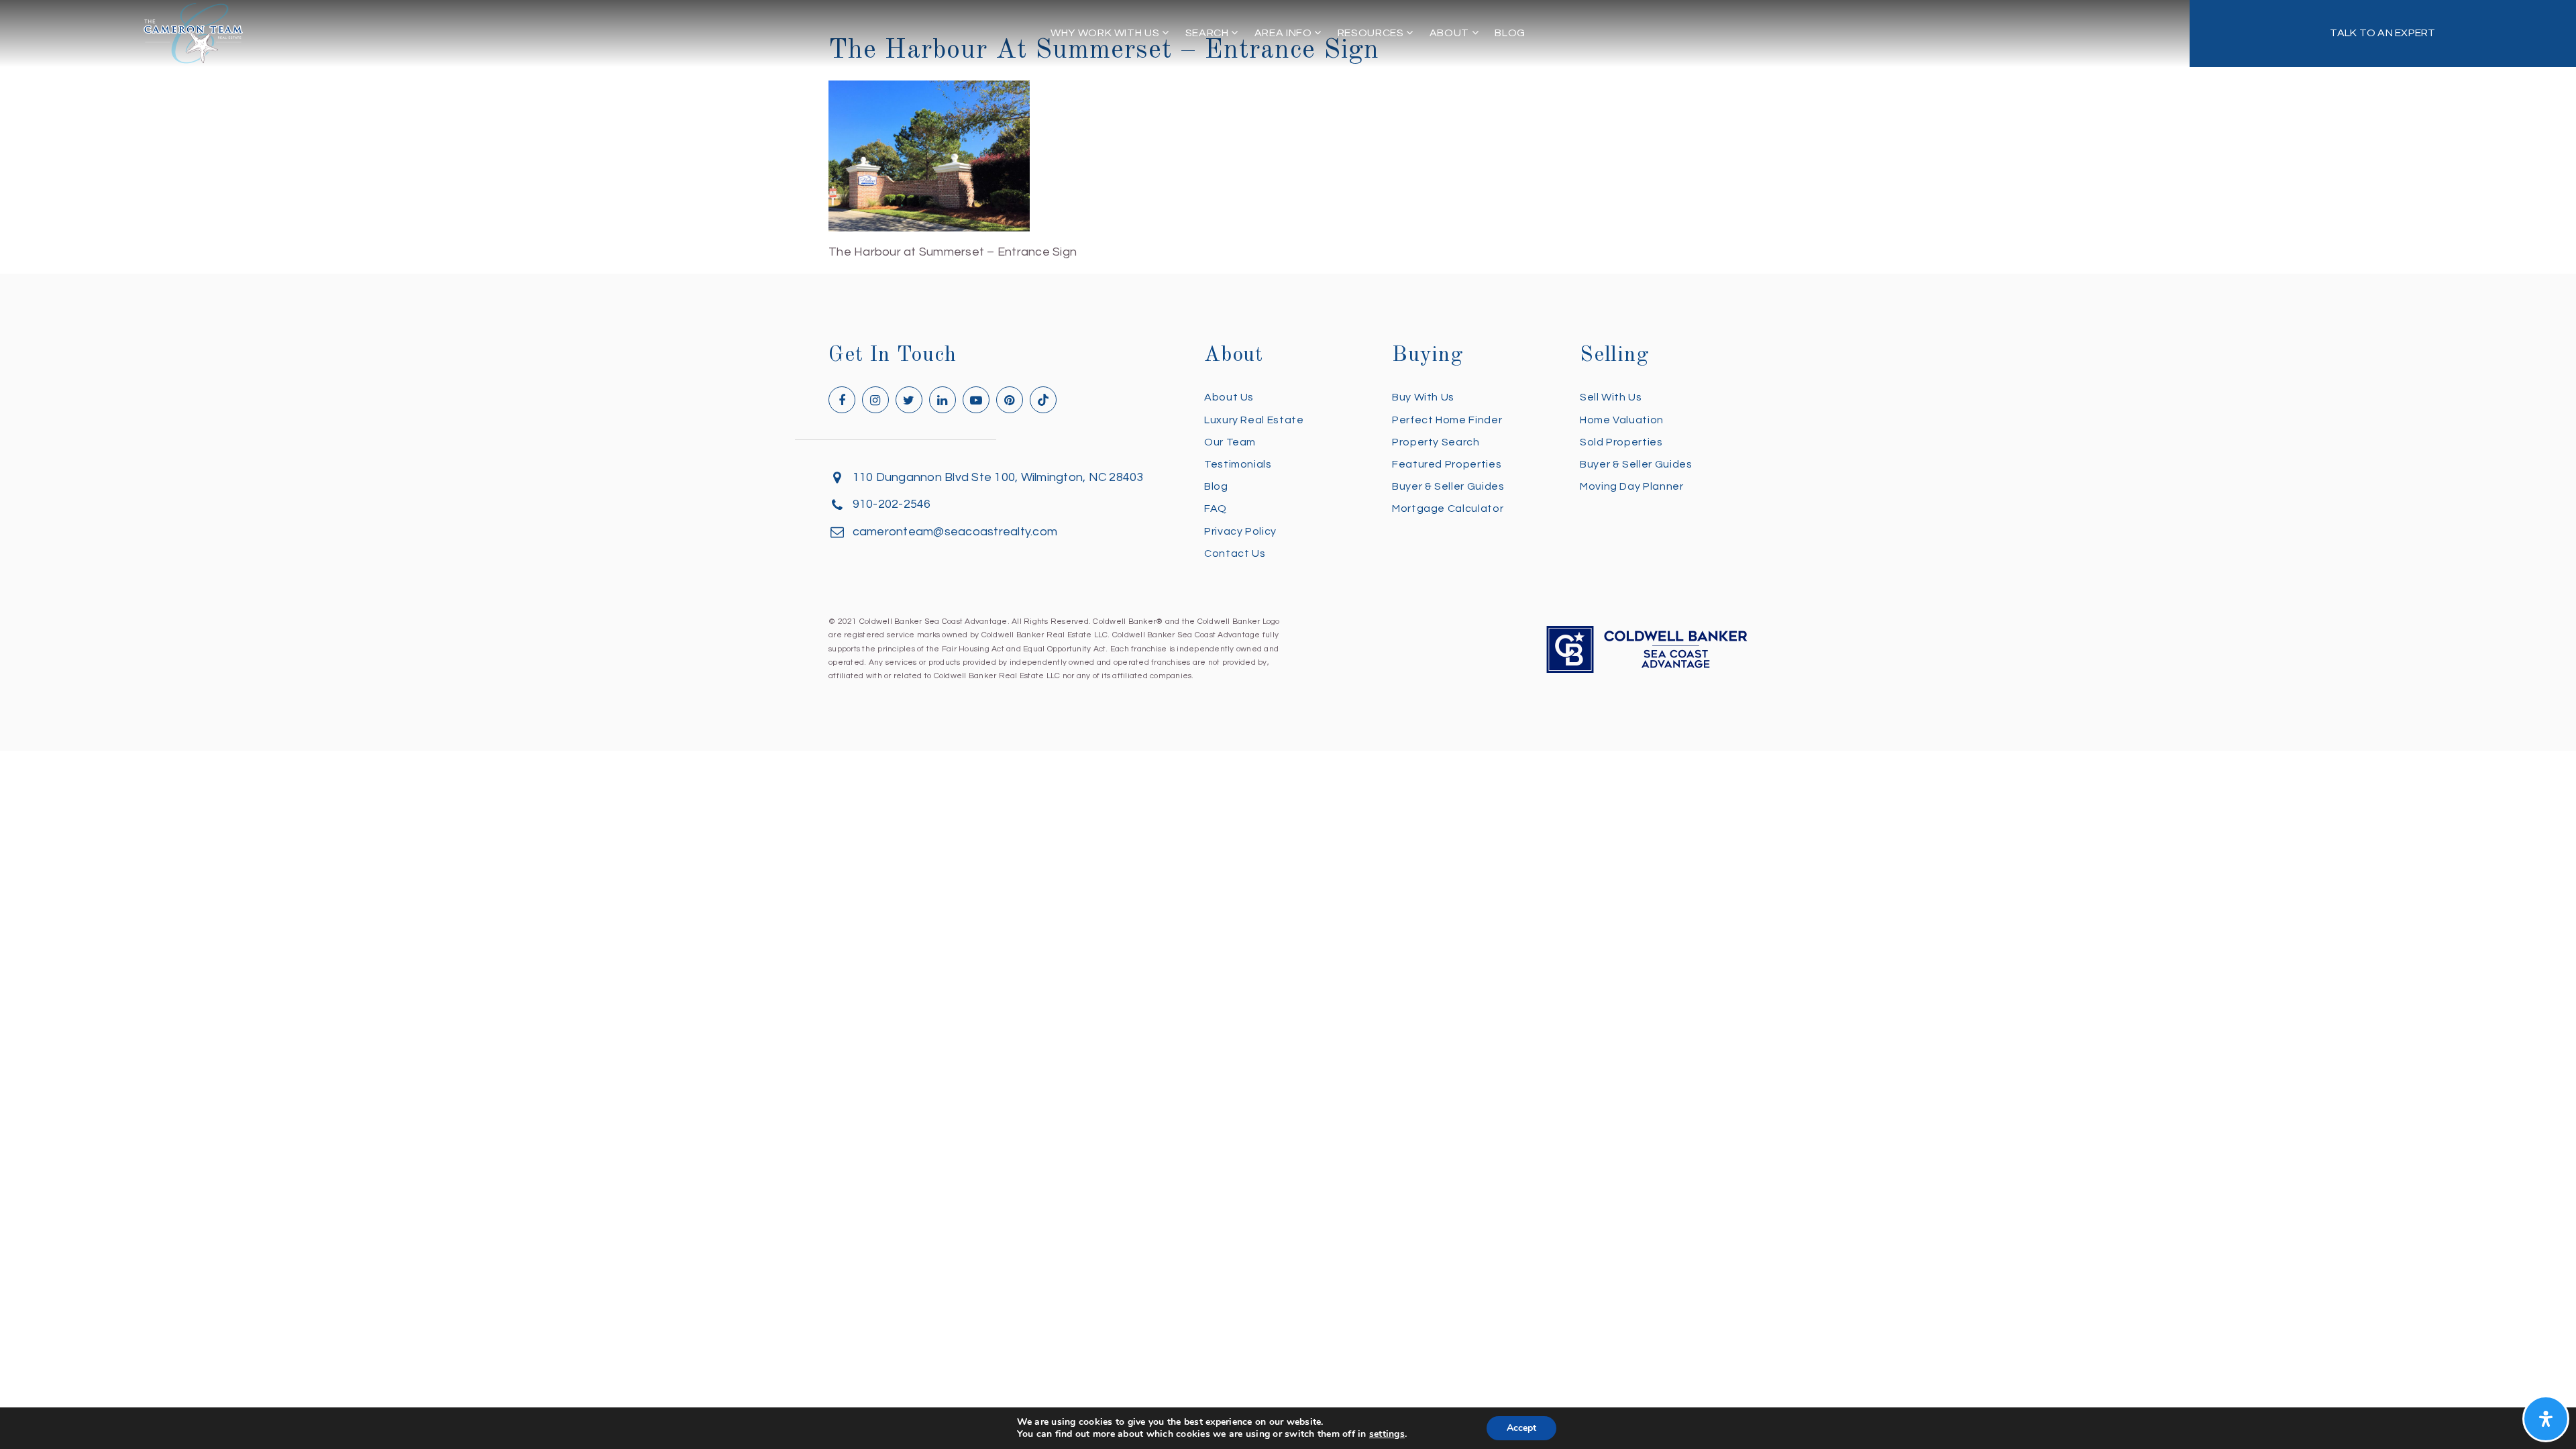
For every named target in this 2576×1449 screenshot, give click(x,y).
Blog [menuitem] (1510, 33)
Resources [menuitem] (1372, 33)
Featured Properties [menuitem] (1447, 464)
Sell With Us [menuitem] (1611, 397)
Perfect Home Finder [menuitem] (1447, 420)
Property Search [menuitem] (1436, 442)
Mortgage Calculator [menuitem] (1448, 508)
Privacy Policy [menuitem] (1240, 531)
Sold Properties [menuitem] (1621, 442)
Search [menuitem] (1208, 33)
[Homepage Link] (193, 33)
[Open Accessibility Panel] (2546, 1419)
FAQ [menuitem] (1216, 508)
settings (1387, 1434)
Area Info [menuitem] (1284, 33)
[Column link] (2383, 34)
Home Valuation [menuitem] (1622, 420)
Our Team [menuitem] (1230, 442)
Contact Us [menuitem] (1235, 553)
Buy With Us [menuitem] (1423, 397)
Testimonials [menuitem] (1238, 464)
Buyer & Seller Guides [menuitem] (1448, 486)
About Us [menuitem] (1229, 397)
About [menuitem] (1451, 33)
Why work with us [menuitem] (1106, 33)
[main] (1288, 131)
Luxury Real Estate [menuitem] (1254, 420)
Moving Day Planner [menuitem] (1632, 486)
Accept (1521, 1428)
